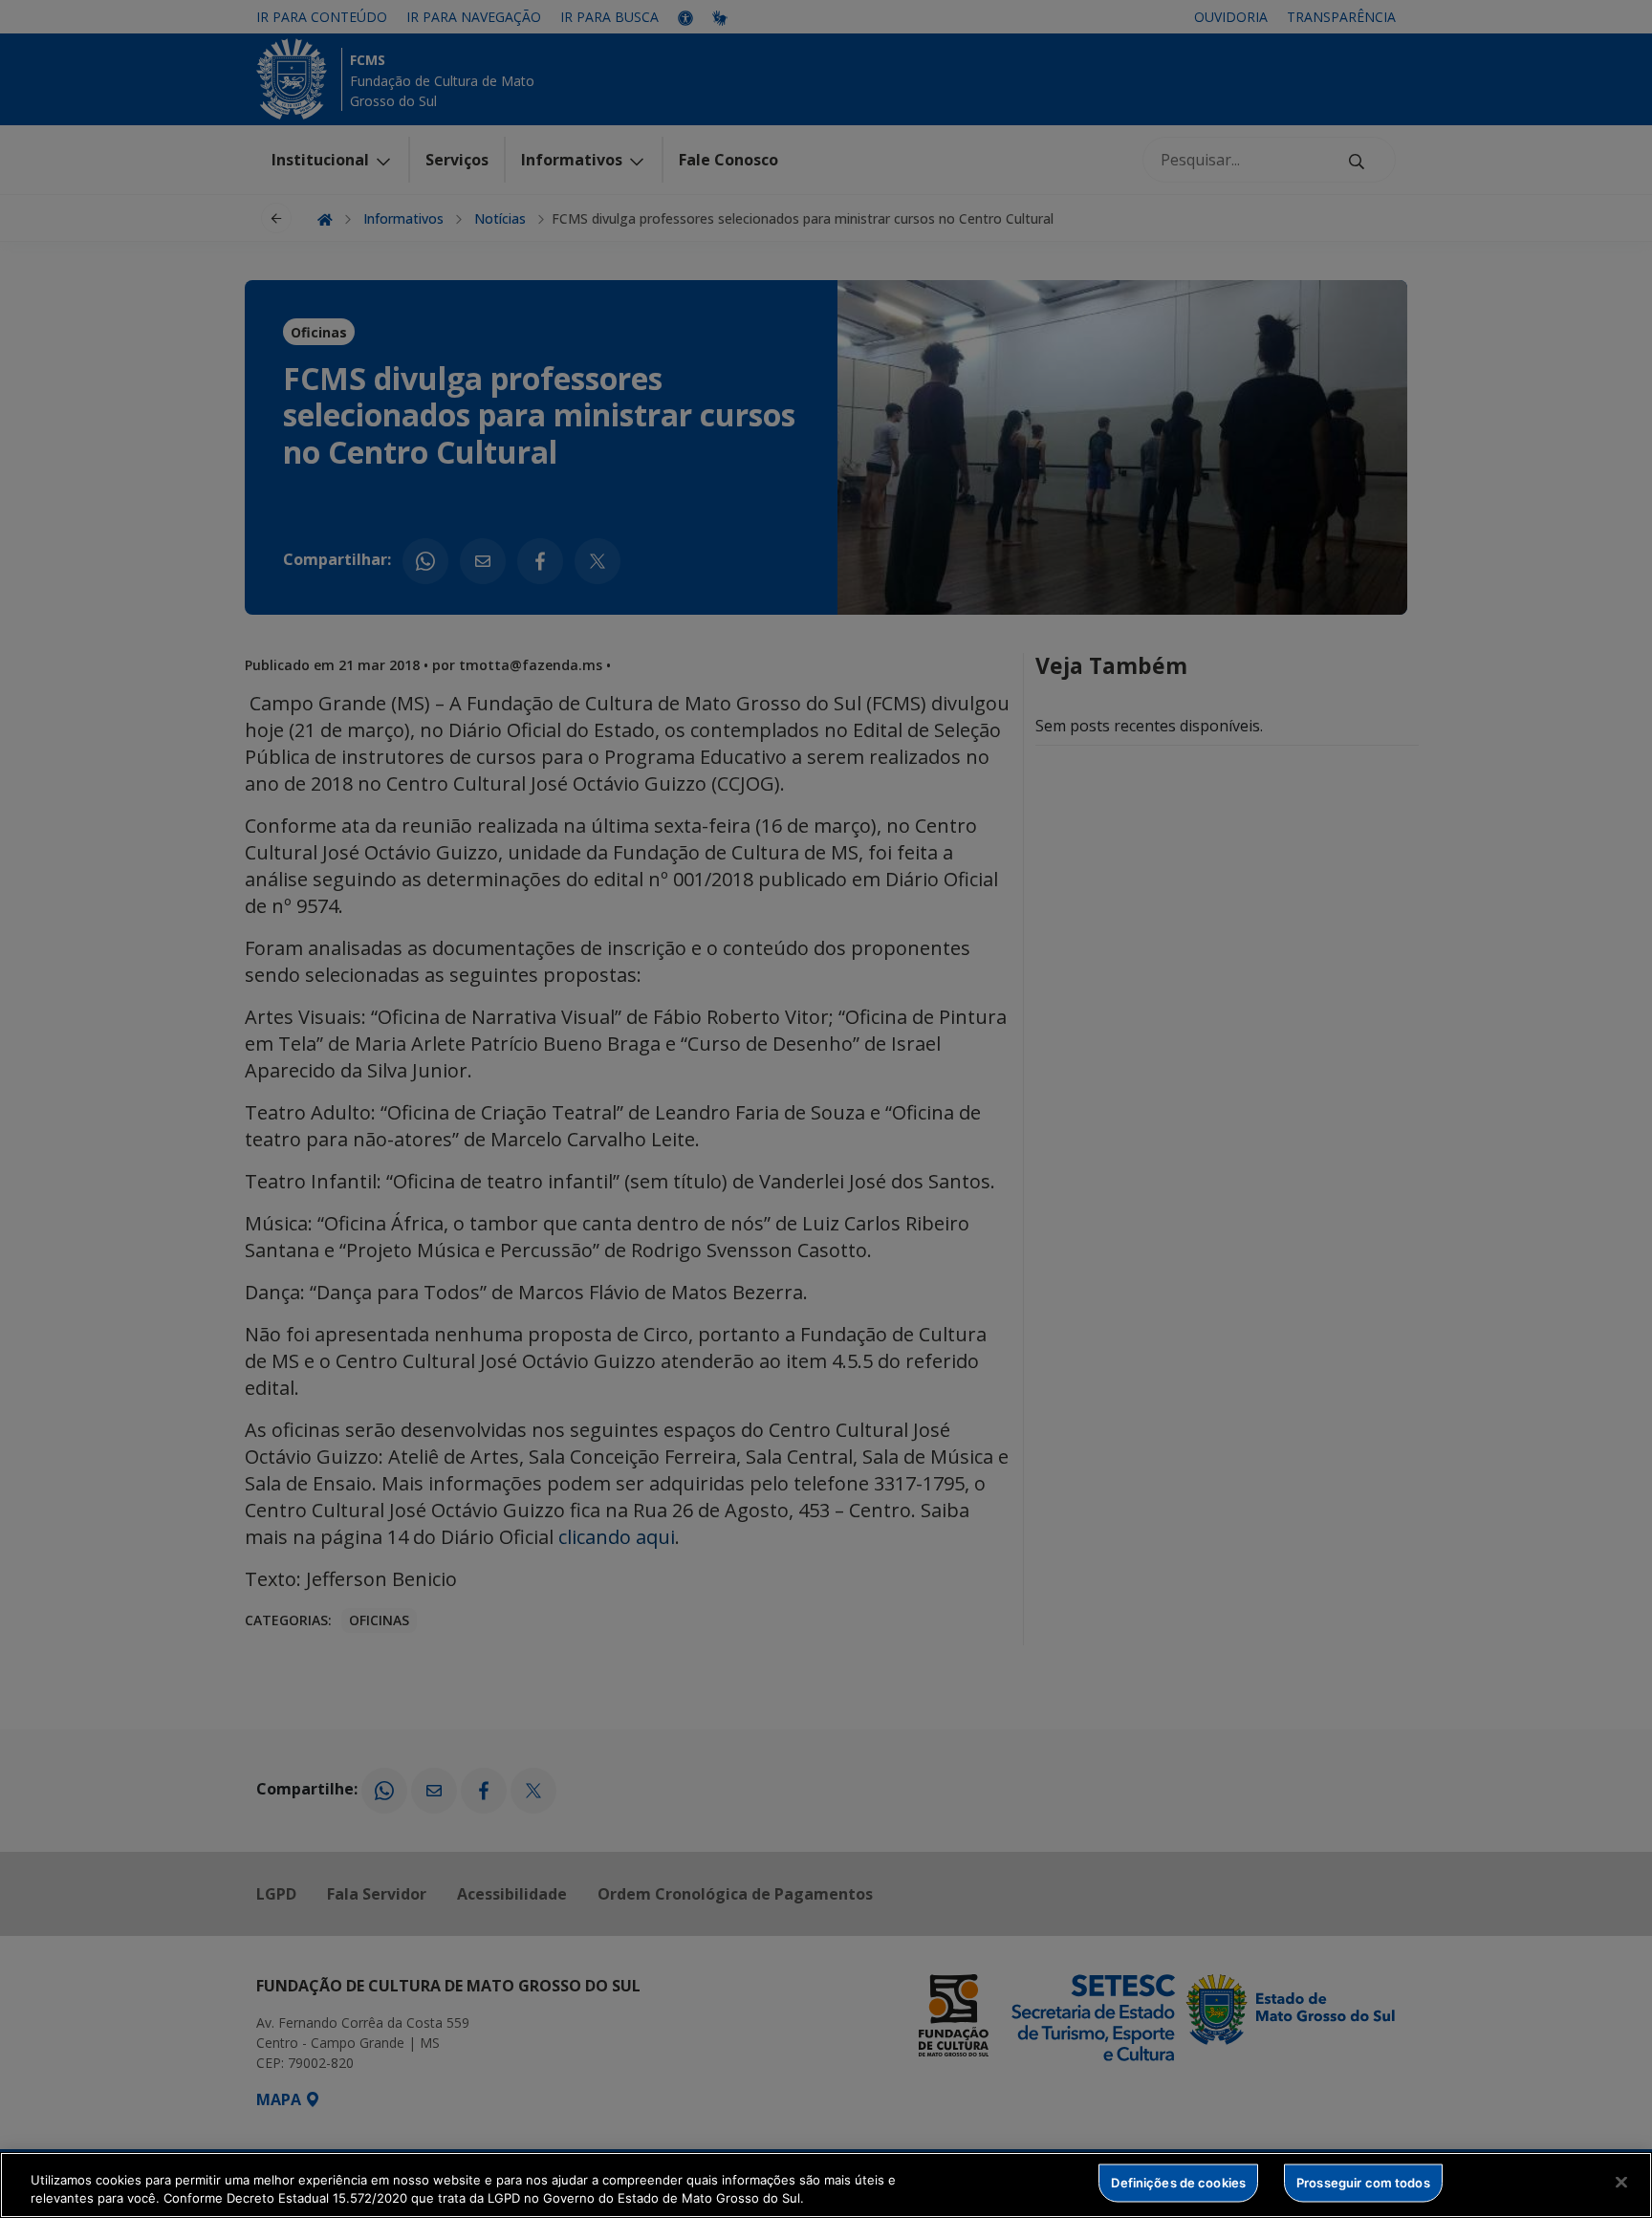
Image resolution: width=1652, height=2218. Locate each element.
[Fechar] (1621, 2183)
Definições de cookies (1178, 2183)
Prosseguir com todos (1363, 2183)
